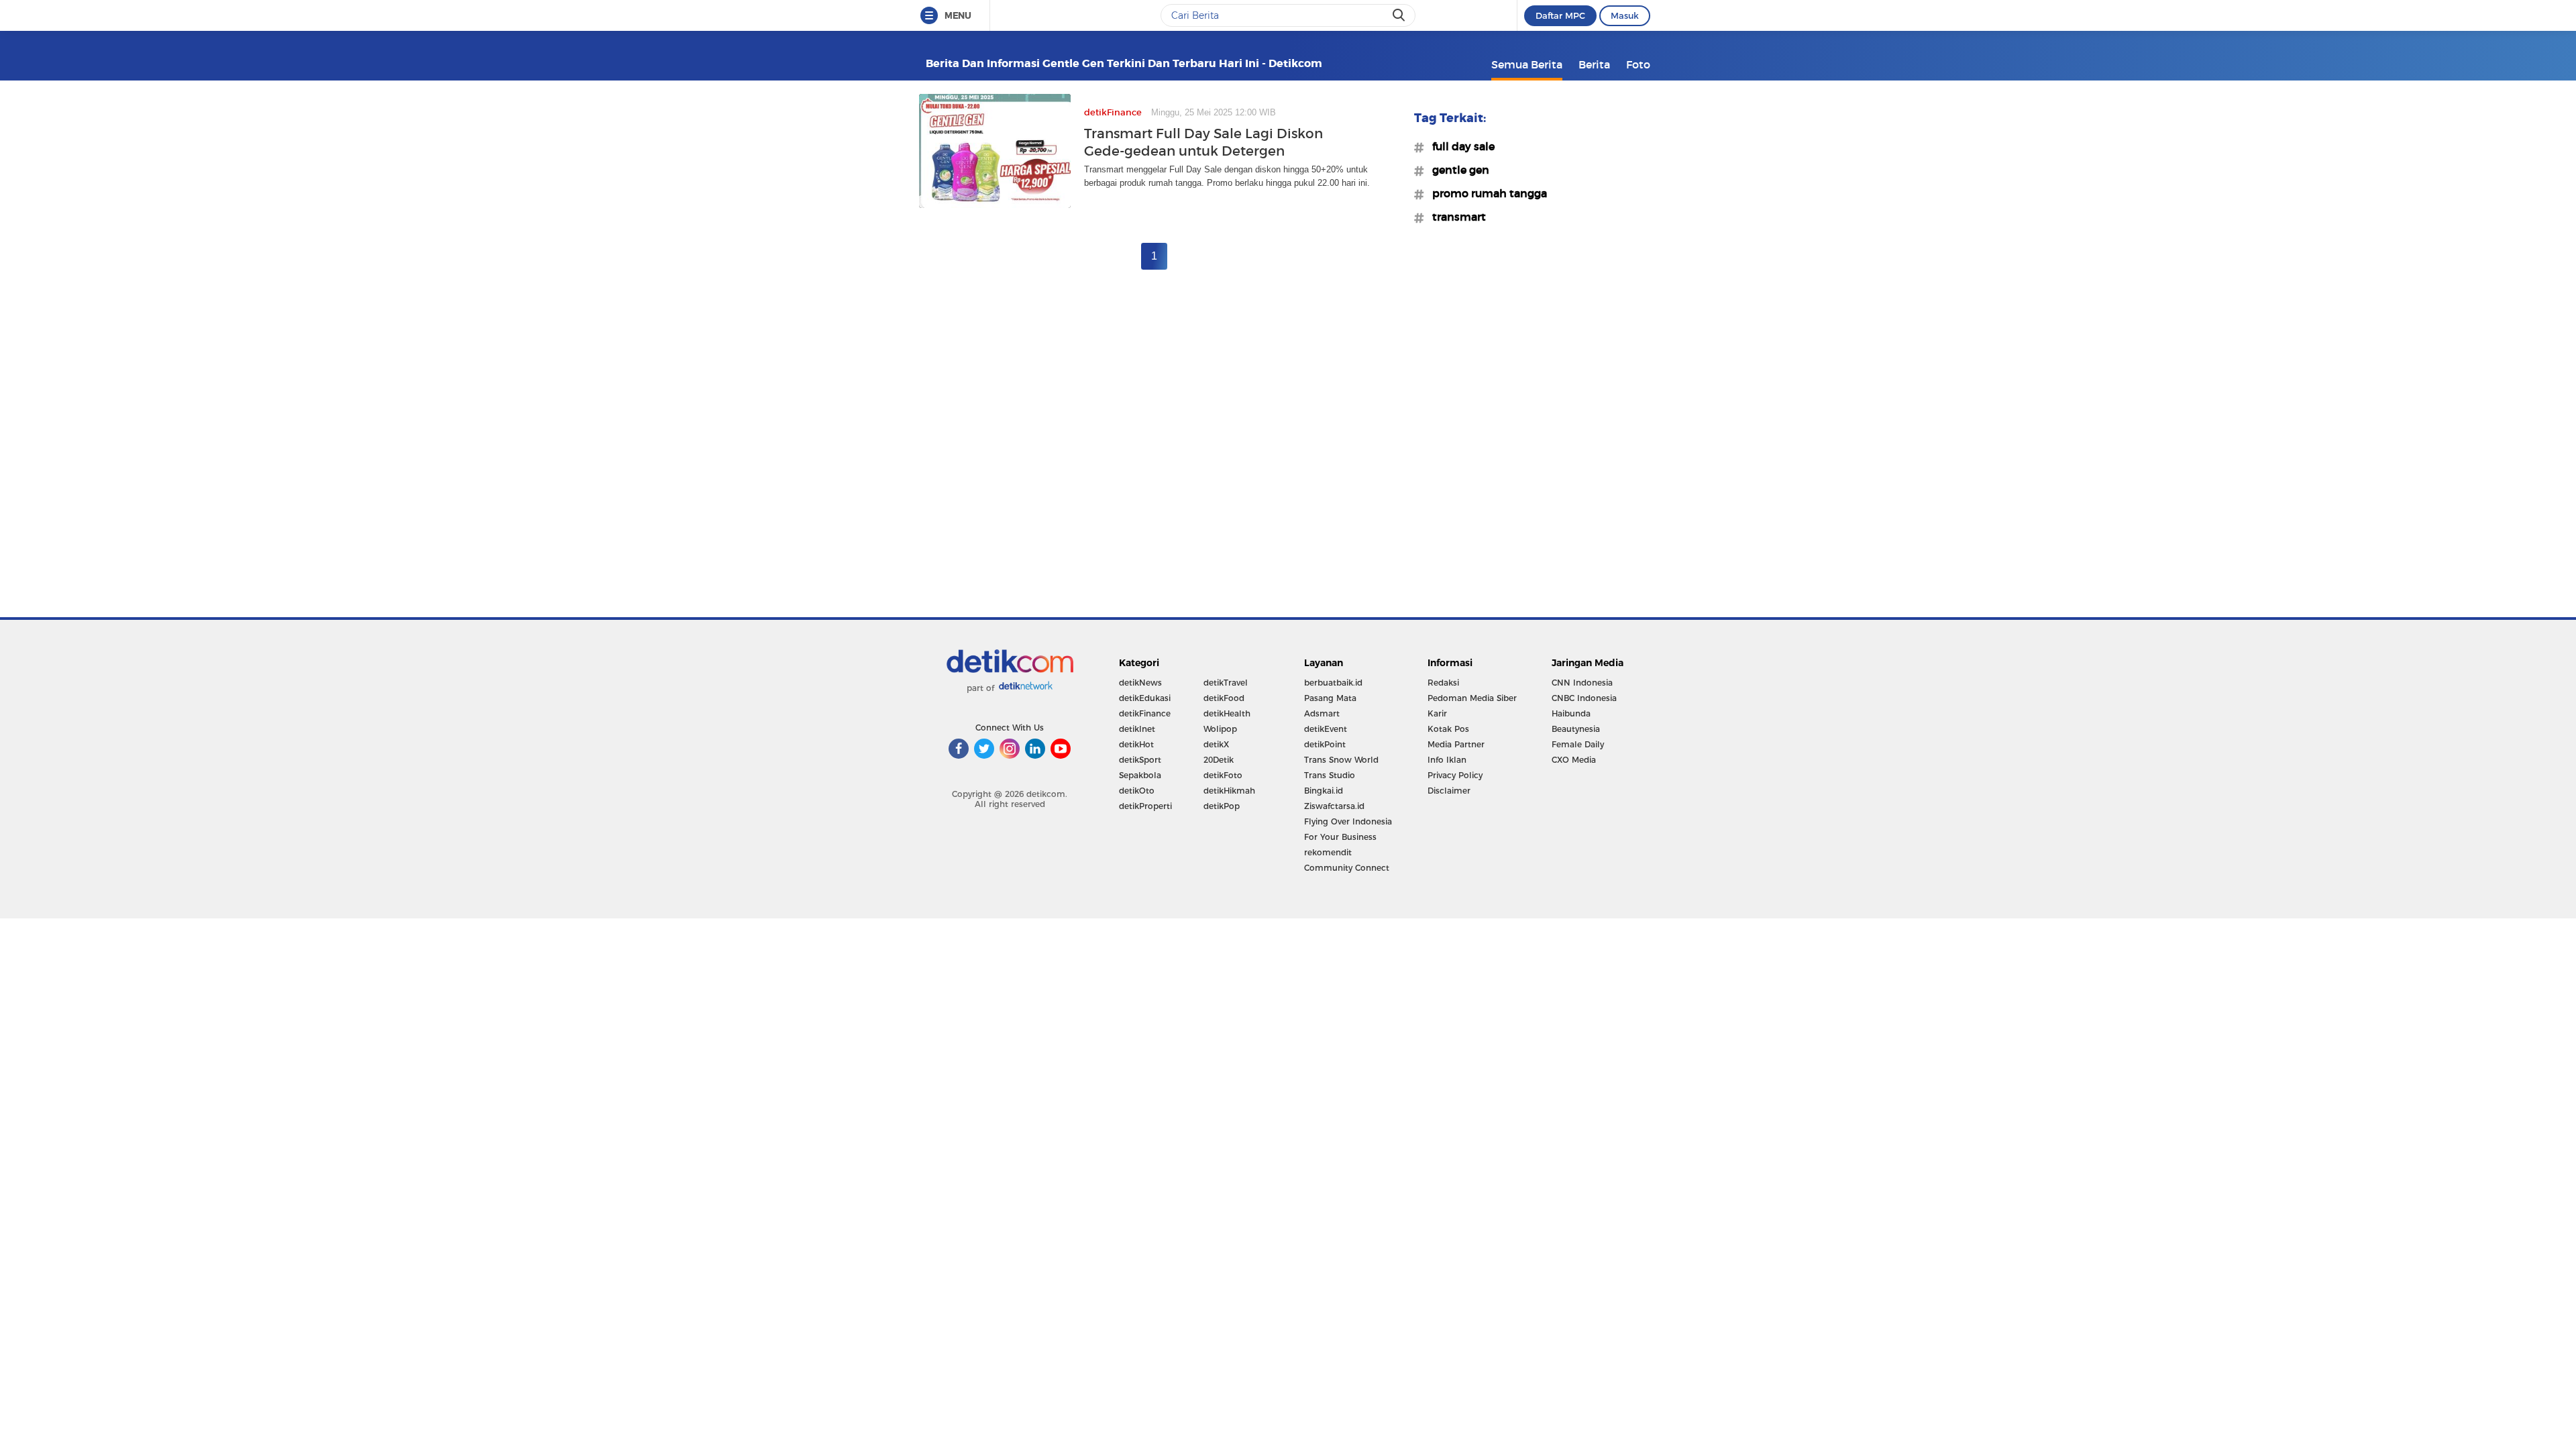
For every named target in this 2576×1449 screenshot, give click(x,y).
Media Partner (1456, 744)
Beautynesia (1576, 729)
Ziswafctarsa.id (1334, 806)
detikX (1216, 744)
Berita (1594, 64)
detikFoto (1223, 775)
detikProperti (1145, 806)
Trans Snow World (1341, 760)
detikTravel (1226, 683)
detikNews (1140, 683)
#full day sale (1459, 146)
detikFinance (1145, 713)
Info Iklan (1447, 760)
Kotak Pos (1448, 729)
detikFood (1224, 698)
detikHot (1136, 744)
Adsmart (1322, 713)
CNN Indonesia (1582, 683)
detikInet (1137, 729)
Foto (1638, 64)
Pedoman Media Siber (1472, 698)
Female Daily (1578, 744)
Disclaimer (1449, 791)
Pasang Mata (1330, 698)
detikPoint (1325, 744)
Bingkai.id (1324, 791)
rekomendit (1328, 852)
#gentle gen (1457, 170)
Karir (1437, 713)
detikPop (1222, 806)
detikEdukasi (1145, 698)
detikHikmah (1229, 791)
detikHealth (1227, 713)
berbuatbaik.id (1333, 683)
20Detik (1219, 760)
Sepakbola (1140, 775)
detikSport (1140, 760)
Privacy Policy (1455, 775)
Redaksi (1443, 683)
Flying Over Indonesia (1348, 821)
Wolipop (1220, 729)
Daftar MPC (1560, 15)
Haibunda (1571, 713)
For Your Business (1340, 837)
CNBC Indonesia (1584, 698)
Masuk (1625, 15)
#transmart (1455, 217)
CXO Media (1574, 760)
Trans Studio (1330, 775)
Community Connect (1347, 868)
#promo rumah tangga (1486, 193)
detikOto (1137, 791)
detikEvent (1326, 729)
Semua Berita (1527, 64)
